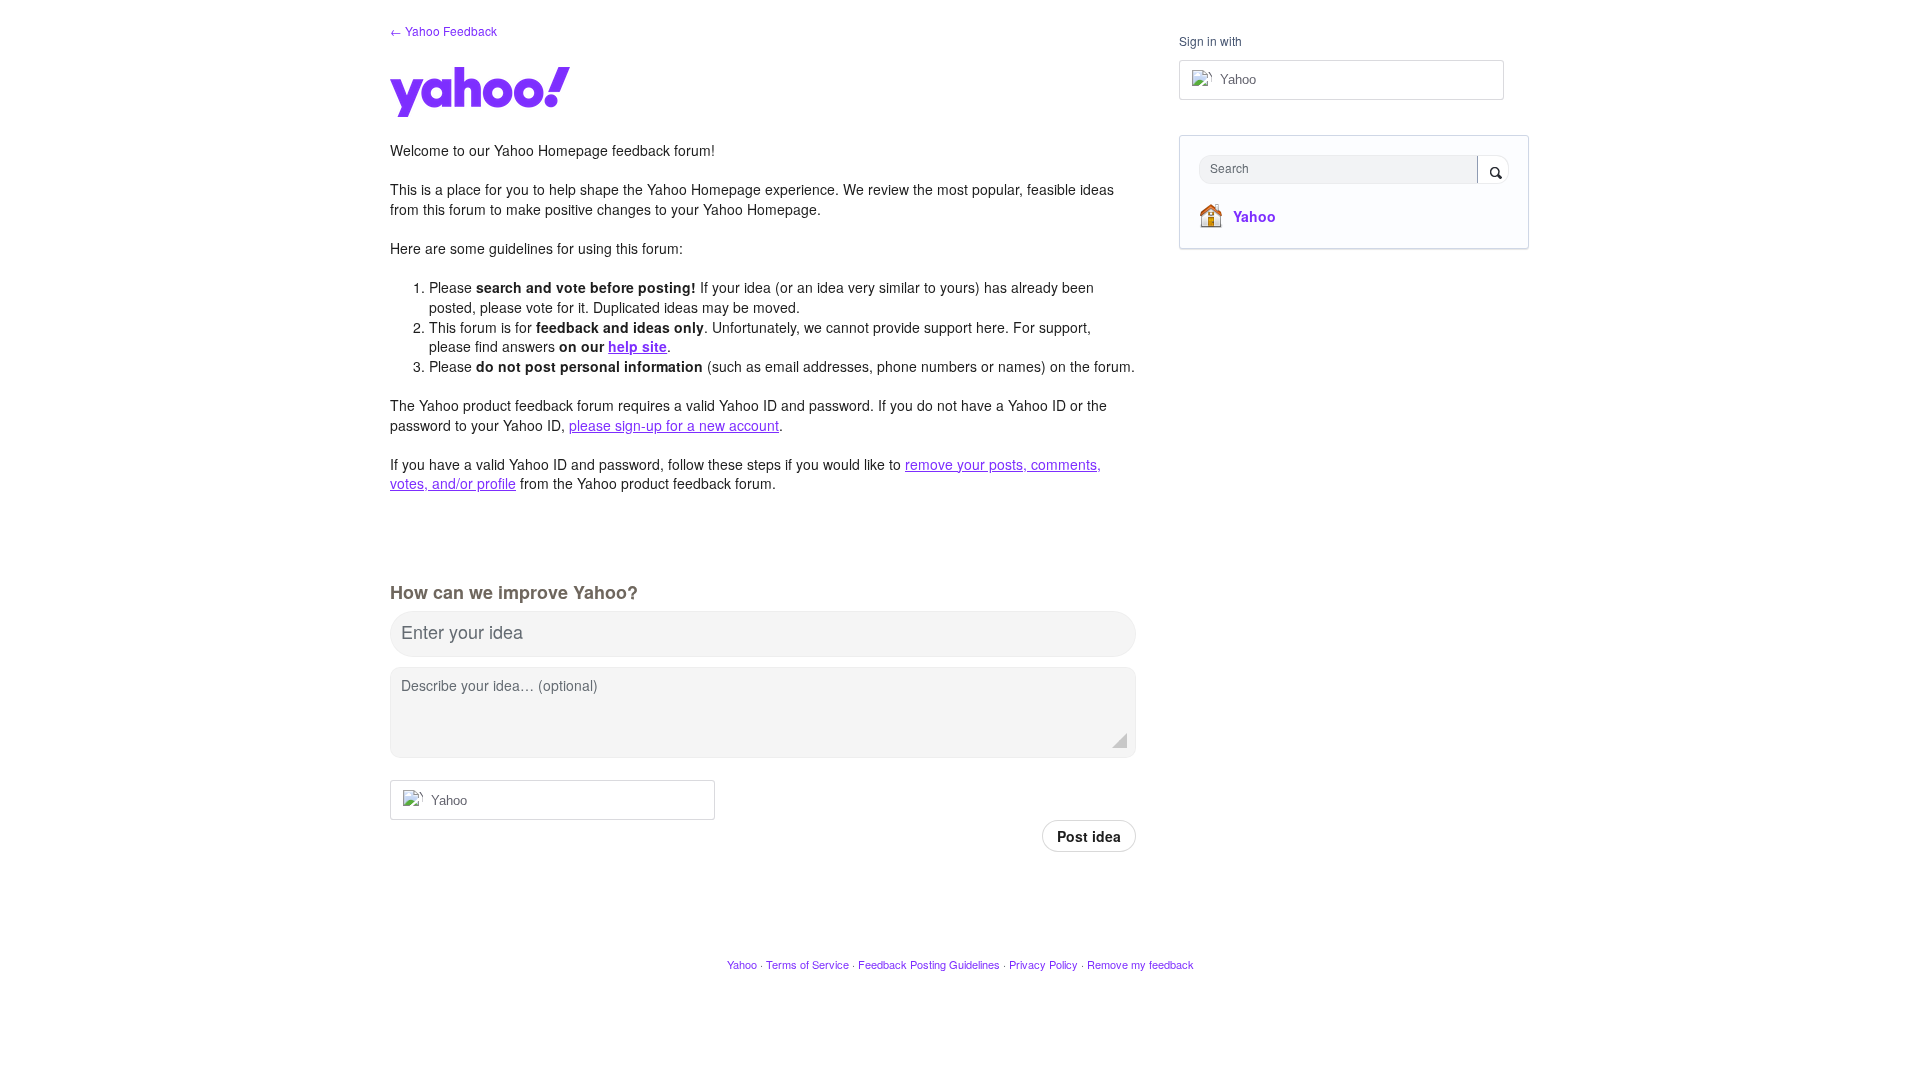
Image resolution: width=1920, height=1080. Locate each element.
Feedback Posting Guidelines (929, 964)
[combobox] (1343, 169)
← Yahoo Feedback (443, 30)
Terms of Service (807, 964)
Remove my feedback (1140, 964)
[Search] (1493, 171)
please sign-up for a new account (674, 425)
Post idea (1089, 836)
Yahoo (1254, 216)
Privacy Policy (1043, 964)
